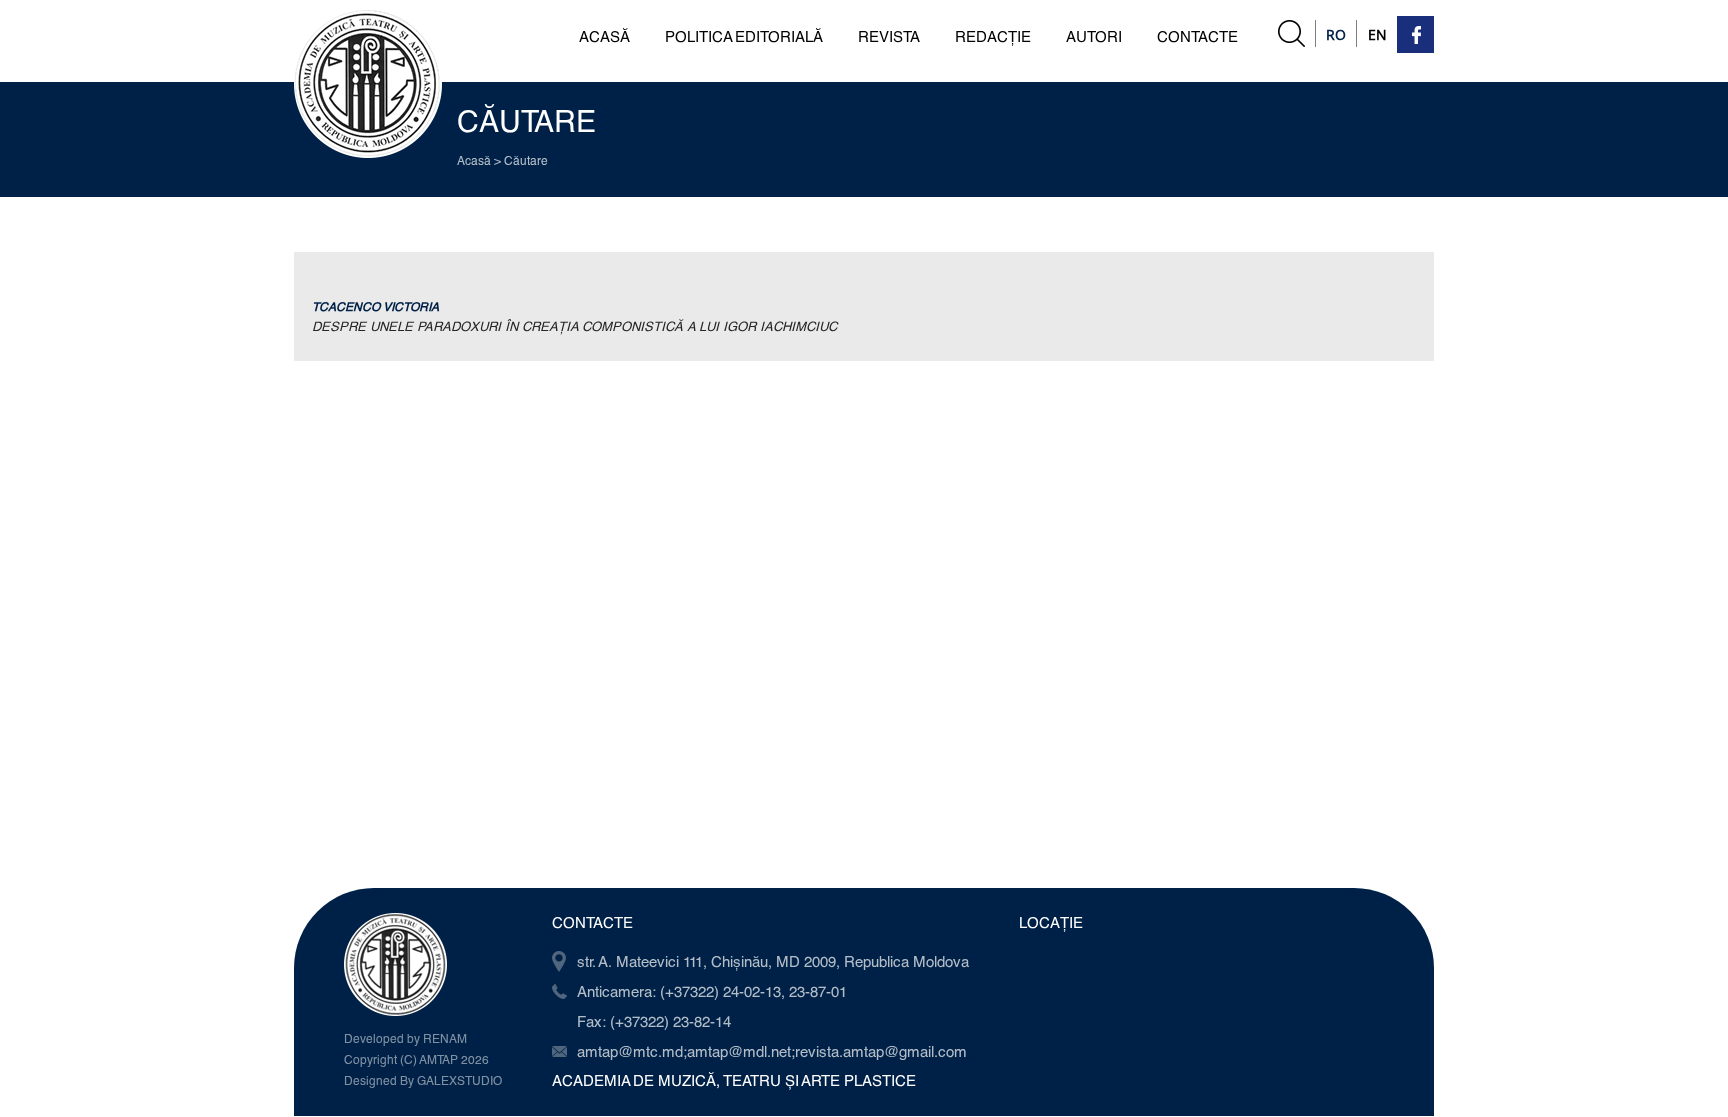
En (1377, 34)
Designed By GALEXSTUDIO (423, 1080)
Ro (1336, 34)
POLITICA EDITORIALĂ (744, 36)
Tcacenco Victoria (375, 306)
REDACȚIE (993, 36)
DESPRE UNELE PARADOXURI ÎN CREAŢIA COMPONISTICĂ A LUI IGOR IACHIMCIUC (574, 326)
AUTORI (1094, 36)
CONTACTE (1197, 36)
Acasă (474, 160)
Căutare (526, 160)
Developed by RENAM (405, 1038)
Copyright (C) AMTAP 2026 (416, 1059)
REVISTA (889, 36)
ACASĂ (604, 36)
